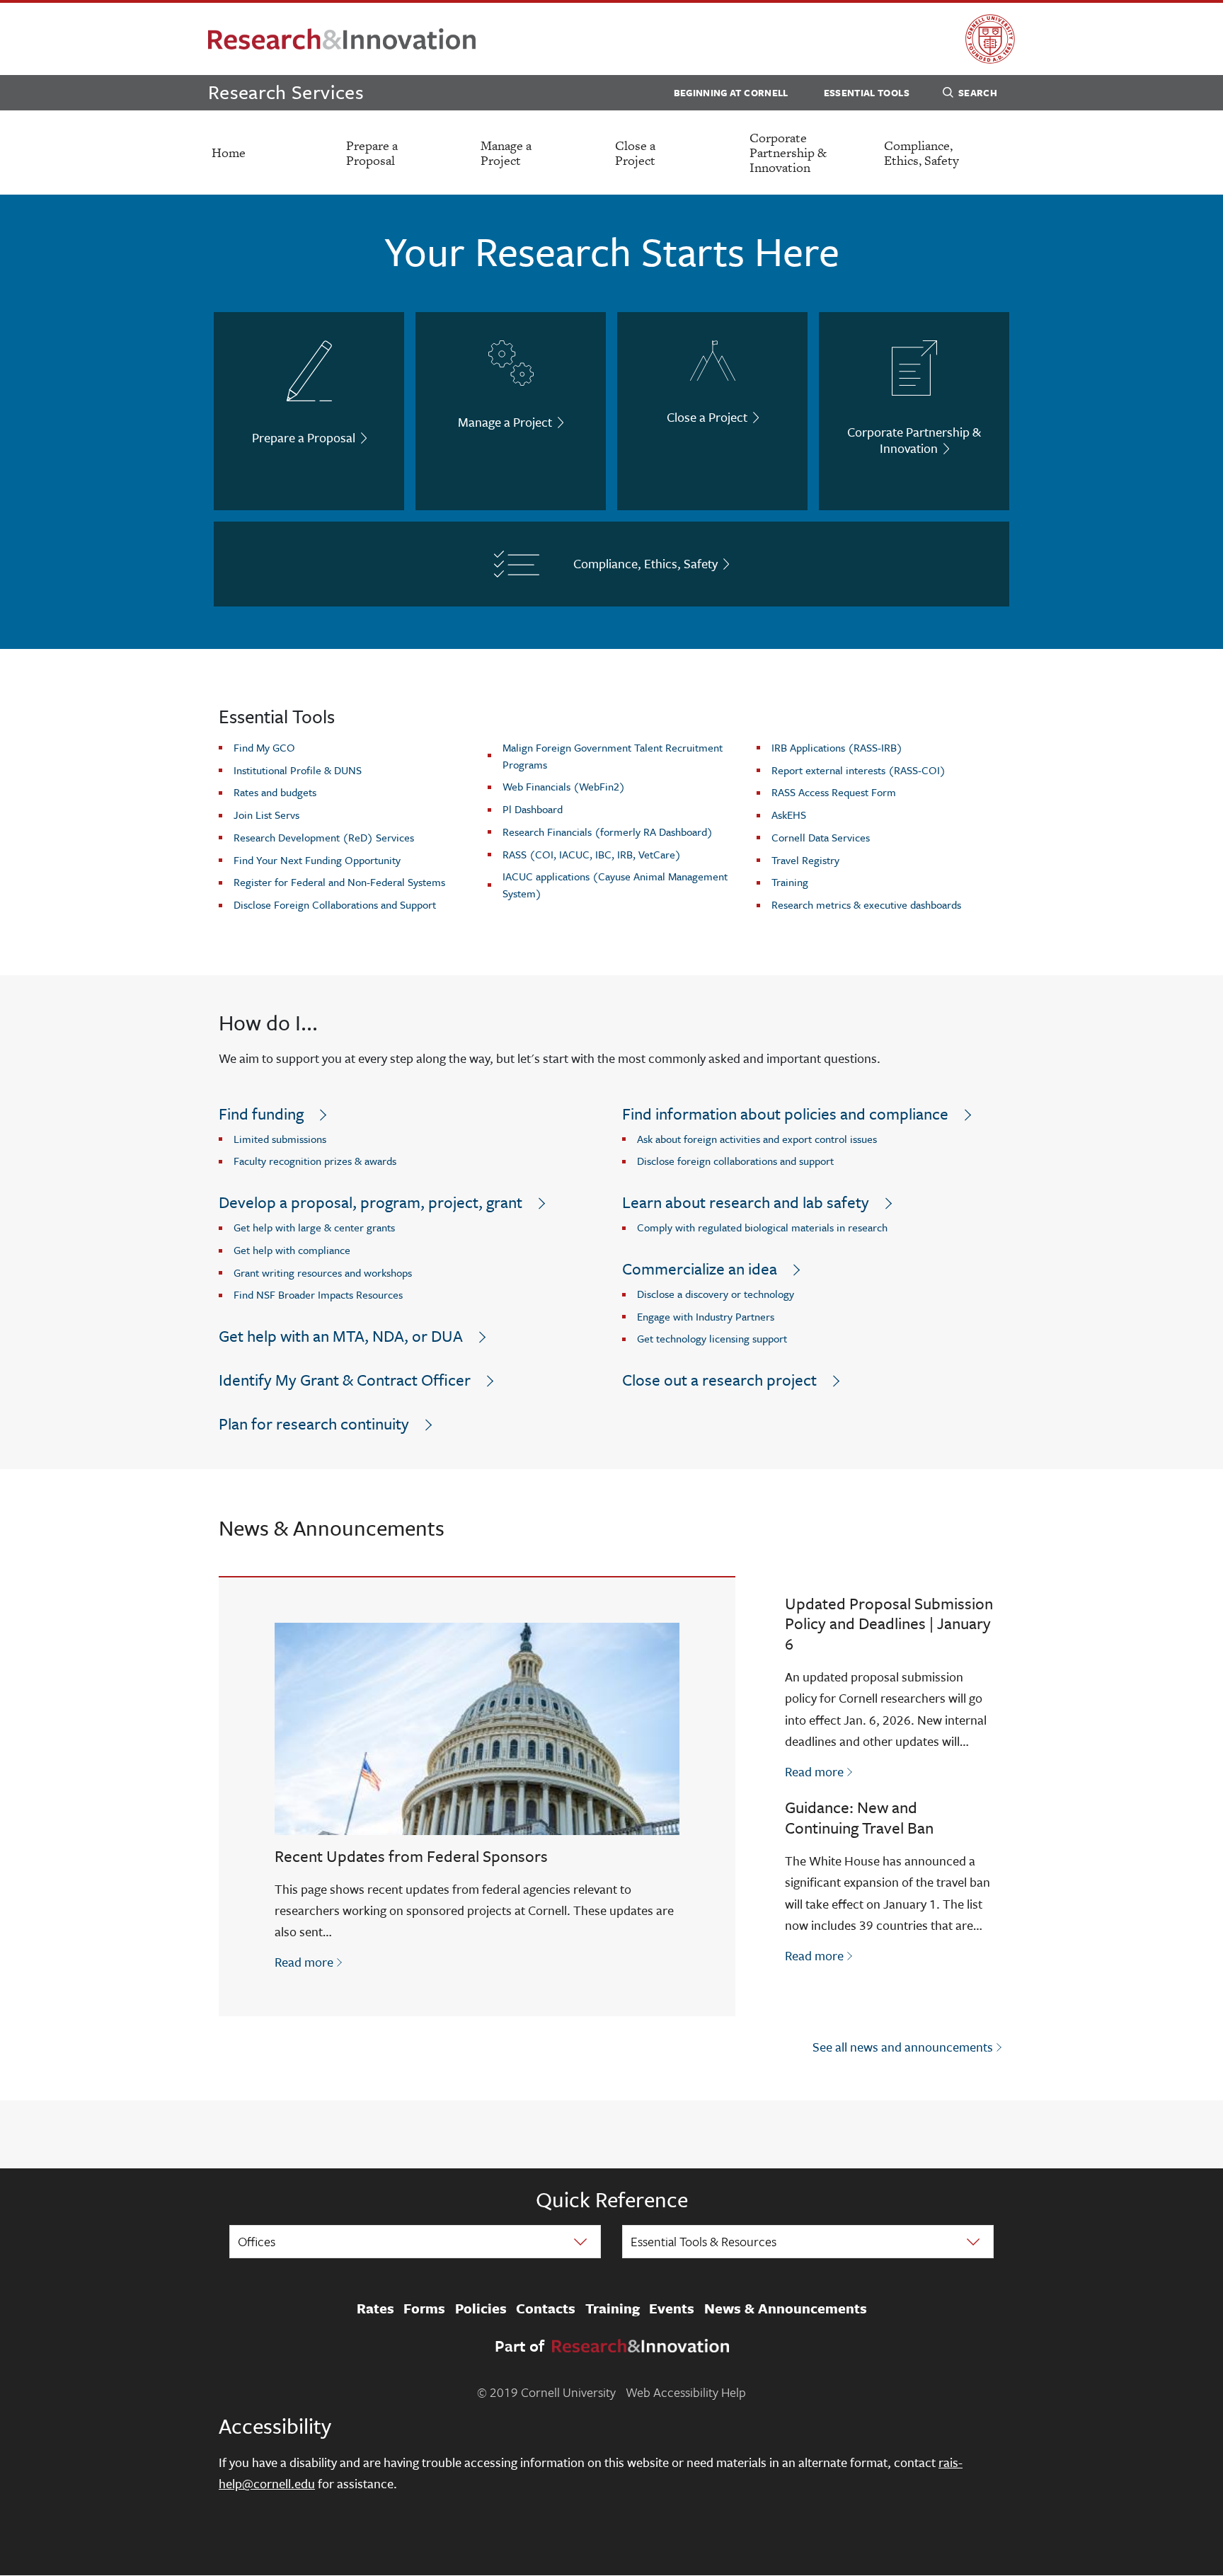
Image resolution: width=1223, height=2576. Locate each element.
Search (978, 93)
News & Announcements (786, 2308)
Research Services (286, 92)
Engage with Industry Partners (706, 1316)
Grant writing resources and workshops (323, 1272)
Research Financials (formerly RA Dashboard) (608, 832)
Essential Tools (867, 93)
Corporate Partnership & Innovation (788, 153)
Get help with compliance (292, 1250)
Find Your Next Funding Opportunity (317, 860)
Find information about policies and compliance (785, 1114)
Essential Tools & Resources (704, 2241)
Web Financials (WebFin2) (564, 786)
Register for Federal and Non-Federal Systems (339, 882)
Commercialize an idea (700, 1269)
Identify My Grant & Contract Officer (345, 1380)
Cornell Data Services (821, 837)
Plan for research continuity (314, 1424)
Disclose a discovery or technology (716, 1294)
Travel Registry (805, 860)
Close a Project (635, 153)
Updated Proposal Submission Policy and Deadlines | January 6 (889, 1624)
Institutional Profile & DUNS (298, 770)
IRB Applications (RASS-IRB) (837, 747)
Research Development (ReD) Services (324, 837)
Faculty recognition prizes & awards (315, 1161)
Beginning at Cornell (731, 93)
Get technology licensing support (712, 1338)
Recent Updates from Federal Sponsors (411, 1856)
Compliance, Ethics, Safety (921, 153)
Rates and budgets (275, 792)
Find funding (261, 1114)
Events (672, 2308)
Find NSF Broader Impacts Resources (318, 1294)
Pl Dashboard (533, 809)
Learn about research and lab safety (746, 1202)
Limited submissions (280, 1139)
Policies (481, 2308)
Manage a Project (506, 153)
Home (229, 153)
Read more (310, 1961)
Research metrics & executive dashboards (866, 904)
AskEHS (789, 815)
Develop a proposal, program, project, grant (371, 1202)
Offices (257, 2241)
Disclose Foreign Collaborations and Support (335, 904)
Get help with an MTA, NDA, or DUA (341, 1336)
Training (790, 882)
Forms (424, 2308)
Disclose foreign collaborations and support (735, 1161)
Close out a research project (719, 1380)
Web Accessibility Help (686, 2392)
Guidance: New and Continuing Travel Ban (859, 1817)
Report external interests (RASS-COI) (859, 770)
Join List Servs (266, 815)
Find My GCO (264, 747)
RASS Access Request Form (834, 792)
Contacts (546, 2308)
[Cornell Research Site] (342, 39)
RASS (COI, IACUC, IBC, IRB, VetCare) (592, 854)
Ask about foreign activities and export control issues (757, 1139)
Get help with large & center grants (314, 1227)
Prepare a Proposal (372, 153)
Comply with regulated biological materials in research (762, 1227)
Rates (375, 2308)
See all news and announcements (903, 2047)
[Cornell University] (990, 39)
